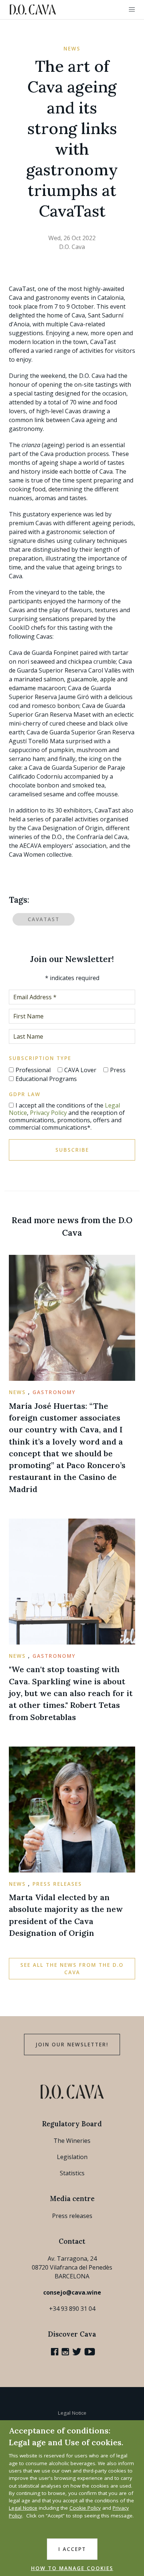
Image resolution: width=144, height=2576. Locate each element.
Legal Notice (72, 2413)
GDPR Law (25, 1094)
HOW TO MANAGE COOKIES (72, 2568)
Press (118, 1070)
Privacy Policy (48, 1113)
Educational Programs (46, 1079)
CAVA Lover (80, 1070)
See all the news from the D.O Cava (72, 1969)
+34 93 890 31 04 (72, 2309)
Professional (33, 1070)
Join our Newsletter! (72, 2045)
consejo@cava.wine (72, 2292)
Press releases (72, 2216)
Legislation (72, 2157)
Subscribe (72, 1150)
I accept (72, 2549)
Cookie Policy (85, 2508)
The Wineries (72, 2141)
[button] (132, 10)
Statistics (72, 2173)
